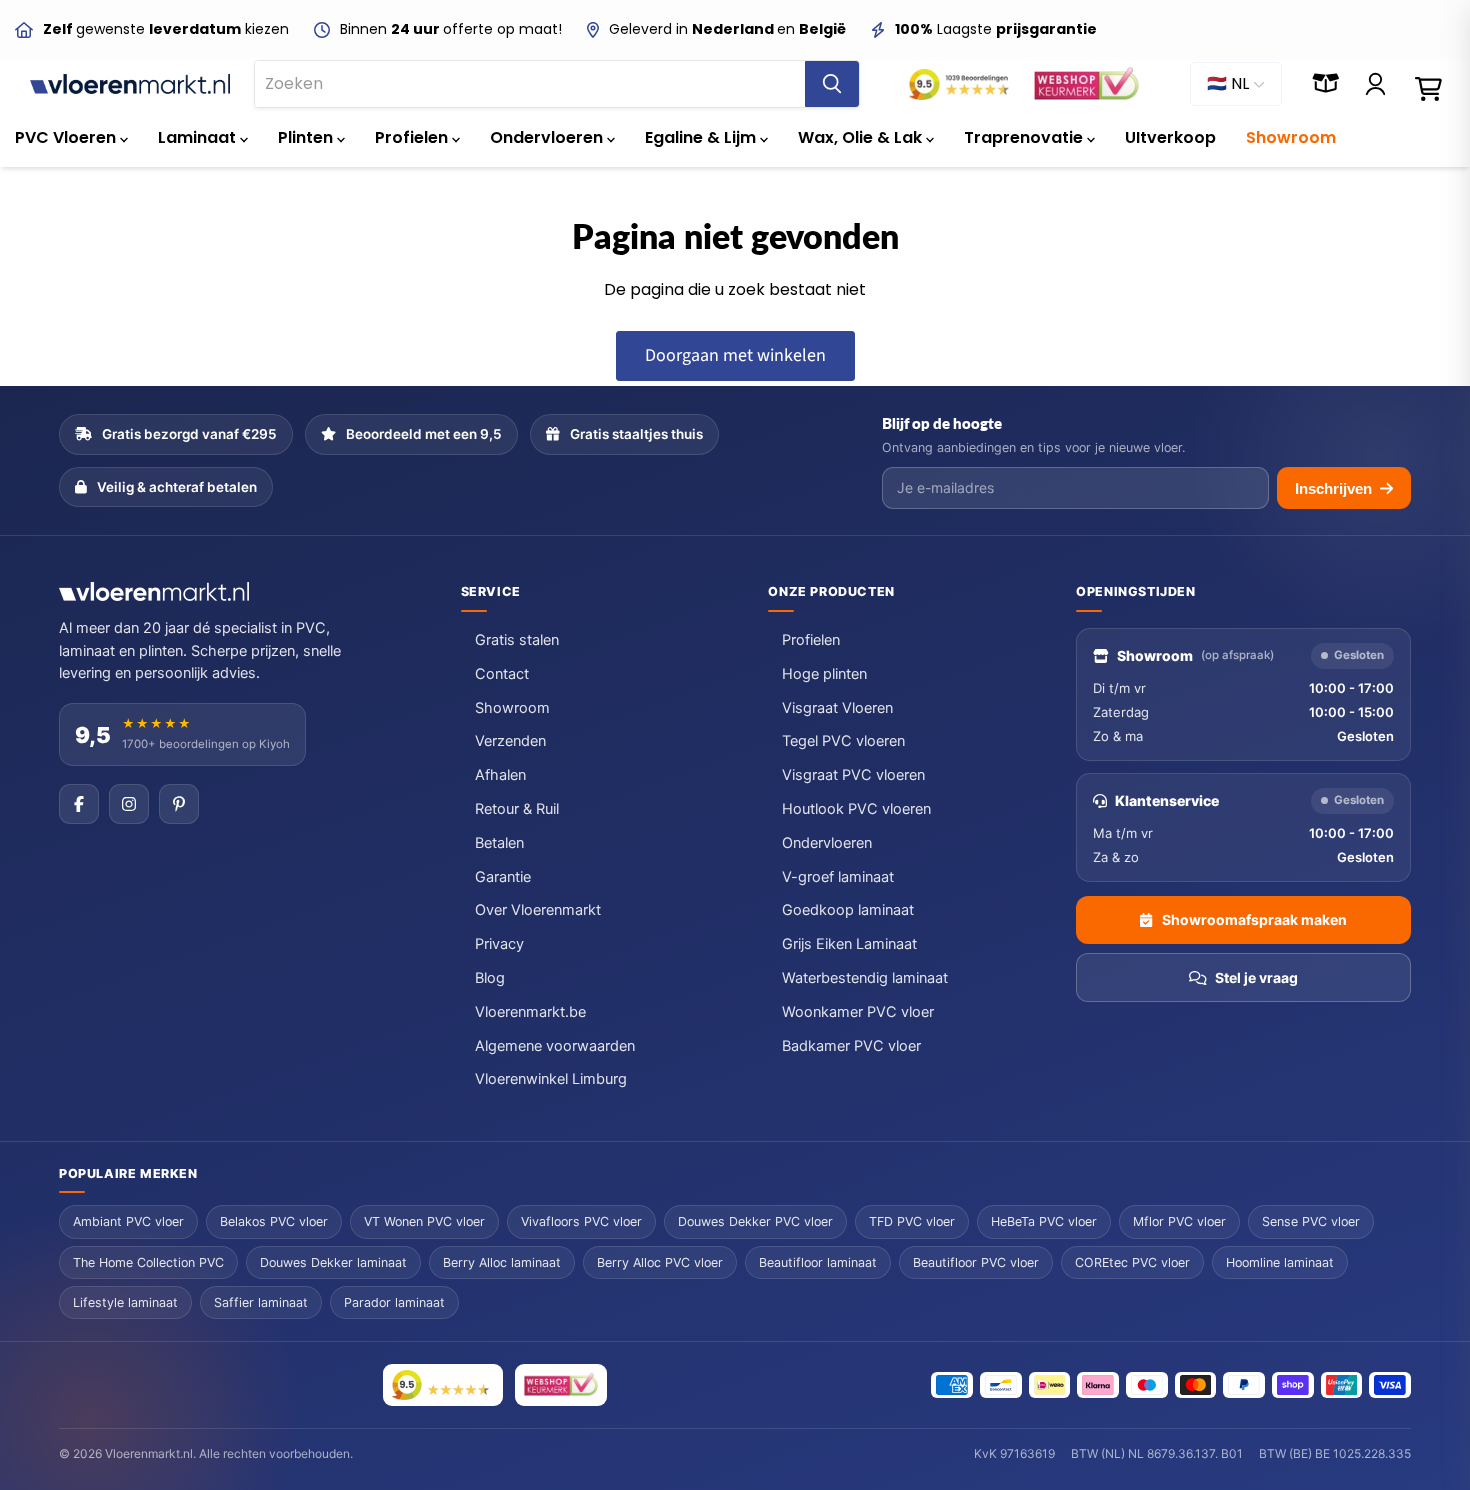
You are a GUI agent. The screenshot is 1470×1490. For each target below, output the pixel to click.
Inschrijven (1333, 488)
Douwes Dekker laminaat (333, 1262)
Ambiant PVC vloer (128, 1221)
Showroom (1291, 137)
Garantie (503, 877)
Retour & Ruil (517, 809)
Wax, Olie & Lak (862, 137)
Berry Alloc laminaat (502, 1262)
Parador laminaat (394, 1302)
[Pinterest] (179, 804)
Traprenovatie (1025, 137)
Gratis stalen (517, 640)
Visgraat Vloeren (837, 708)
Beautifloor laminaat (818, 1262)
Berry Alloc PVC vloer (660, 1262)
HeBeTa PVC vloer (1044, 1221)
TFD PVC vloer (912, 1221)
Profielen (413, 137)
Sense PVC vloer (1311, 1221)
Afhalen (500, 775)
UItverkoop (1170, 137)
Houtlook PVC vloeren (856, 809)
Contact (502, 674)
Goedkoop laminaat (848, 910)
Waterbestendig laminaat (865, 978)
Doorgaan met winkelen (735, 355)
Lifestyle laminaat (125, 1302)
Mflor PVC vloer (1179, 1221)
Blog (490, 978)
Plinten (307, 137)
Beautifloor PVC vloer (976, 1262)
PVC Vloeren (67, 137)
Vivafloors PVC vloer (581, 1221)
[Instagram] (129, 804)
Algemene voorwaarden (555, 1046)
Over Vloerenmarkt (538, 910)
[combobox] (530, 84)
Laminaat (199, 137)
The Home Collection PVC (148, 1262)
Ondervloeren (548, 137)
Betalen (499, 843)
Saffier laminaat (261, 1302)
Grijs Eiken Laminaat (849, 944)
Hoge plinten (824, 674)
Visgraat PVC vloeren (853, 775)
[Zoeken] (832, 84)
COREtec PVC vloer (1132, 1262)
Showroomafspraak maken (1254, 919)
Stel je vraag (1256, 977)
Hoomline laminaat (1280, 1262)
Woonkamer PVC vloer (858, 1012)
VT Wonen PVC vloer (424, 1221)
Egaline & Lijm (702, 137)
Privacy (499, 944)
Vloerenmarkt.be (530, 1012)
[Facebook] (79, 804)
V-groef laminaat (838, 877)
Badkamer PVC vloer (851, 1046)
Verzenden (510, 741)
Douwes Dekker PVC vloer (755, 1221)
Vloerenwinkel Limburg (551, 1079)
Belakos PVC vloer (274, 1221)
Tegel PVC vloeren (843, 741)
